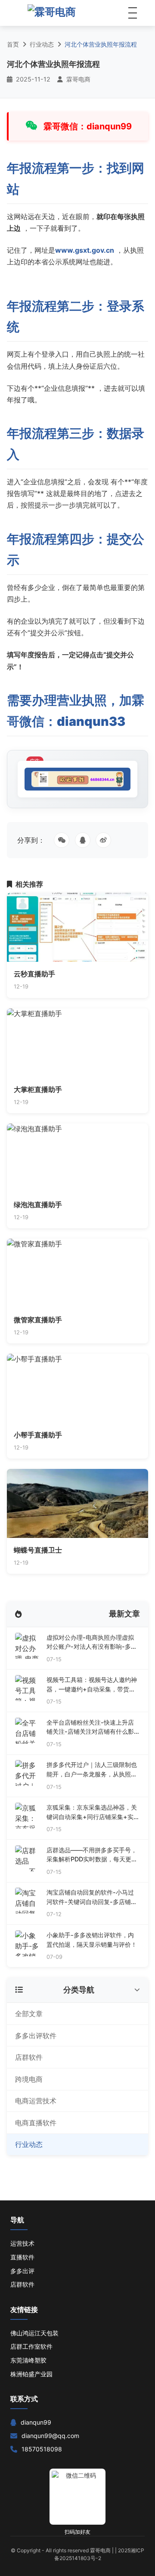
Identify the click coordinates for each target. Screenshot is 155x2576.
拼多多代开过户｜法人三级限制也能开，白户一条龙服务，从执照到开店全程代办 (92, 1770)
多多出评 (22, 2271)
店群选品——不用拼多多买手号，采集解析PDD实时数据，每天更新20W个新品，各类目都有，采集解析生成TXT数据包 (93, 1855)
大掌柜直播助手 (38, 1089)
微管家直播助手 (38, 1320)
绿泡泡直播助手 (38, 1205)
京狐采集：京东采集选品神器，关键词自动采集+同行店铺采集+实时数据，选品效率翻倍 (93, 1812)
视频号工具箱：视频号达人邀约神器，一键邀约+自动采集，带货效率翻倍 (92, 1685)
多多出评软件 (36, 2036)
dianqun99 (36, 2422)
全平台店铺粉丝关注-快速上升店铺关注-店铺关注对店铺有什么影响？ (90, 1727)
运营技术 (22, 2243)
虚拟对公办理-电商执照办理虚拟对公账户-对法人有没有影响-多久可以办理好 (92, 1643)
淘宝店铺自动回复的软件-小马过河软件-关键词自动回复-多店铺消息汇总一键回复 (92, 1897)
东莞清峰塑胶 (28, 2360)
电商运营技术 (36, 2101)
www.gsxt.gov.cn (85, 250)
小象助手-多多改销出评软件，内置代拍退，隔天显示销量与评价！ (92, 1940)
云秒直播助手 (34, 974)
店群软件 (29, 2057)
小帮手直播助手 (38, 1435)
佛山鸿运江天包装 (34, 2333)
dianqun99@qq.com (50, 2436)
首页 (13, 44)
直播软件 (22, 2257)
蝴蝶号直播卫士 (38, 1550)
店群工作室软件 (31, 2346)
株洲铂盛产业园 (31, 2374)
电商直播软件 (36, 2123)
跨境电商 (29, 2079)
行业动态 (42, 44)
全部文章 (29, 2014)
